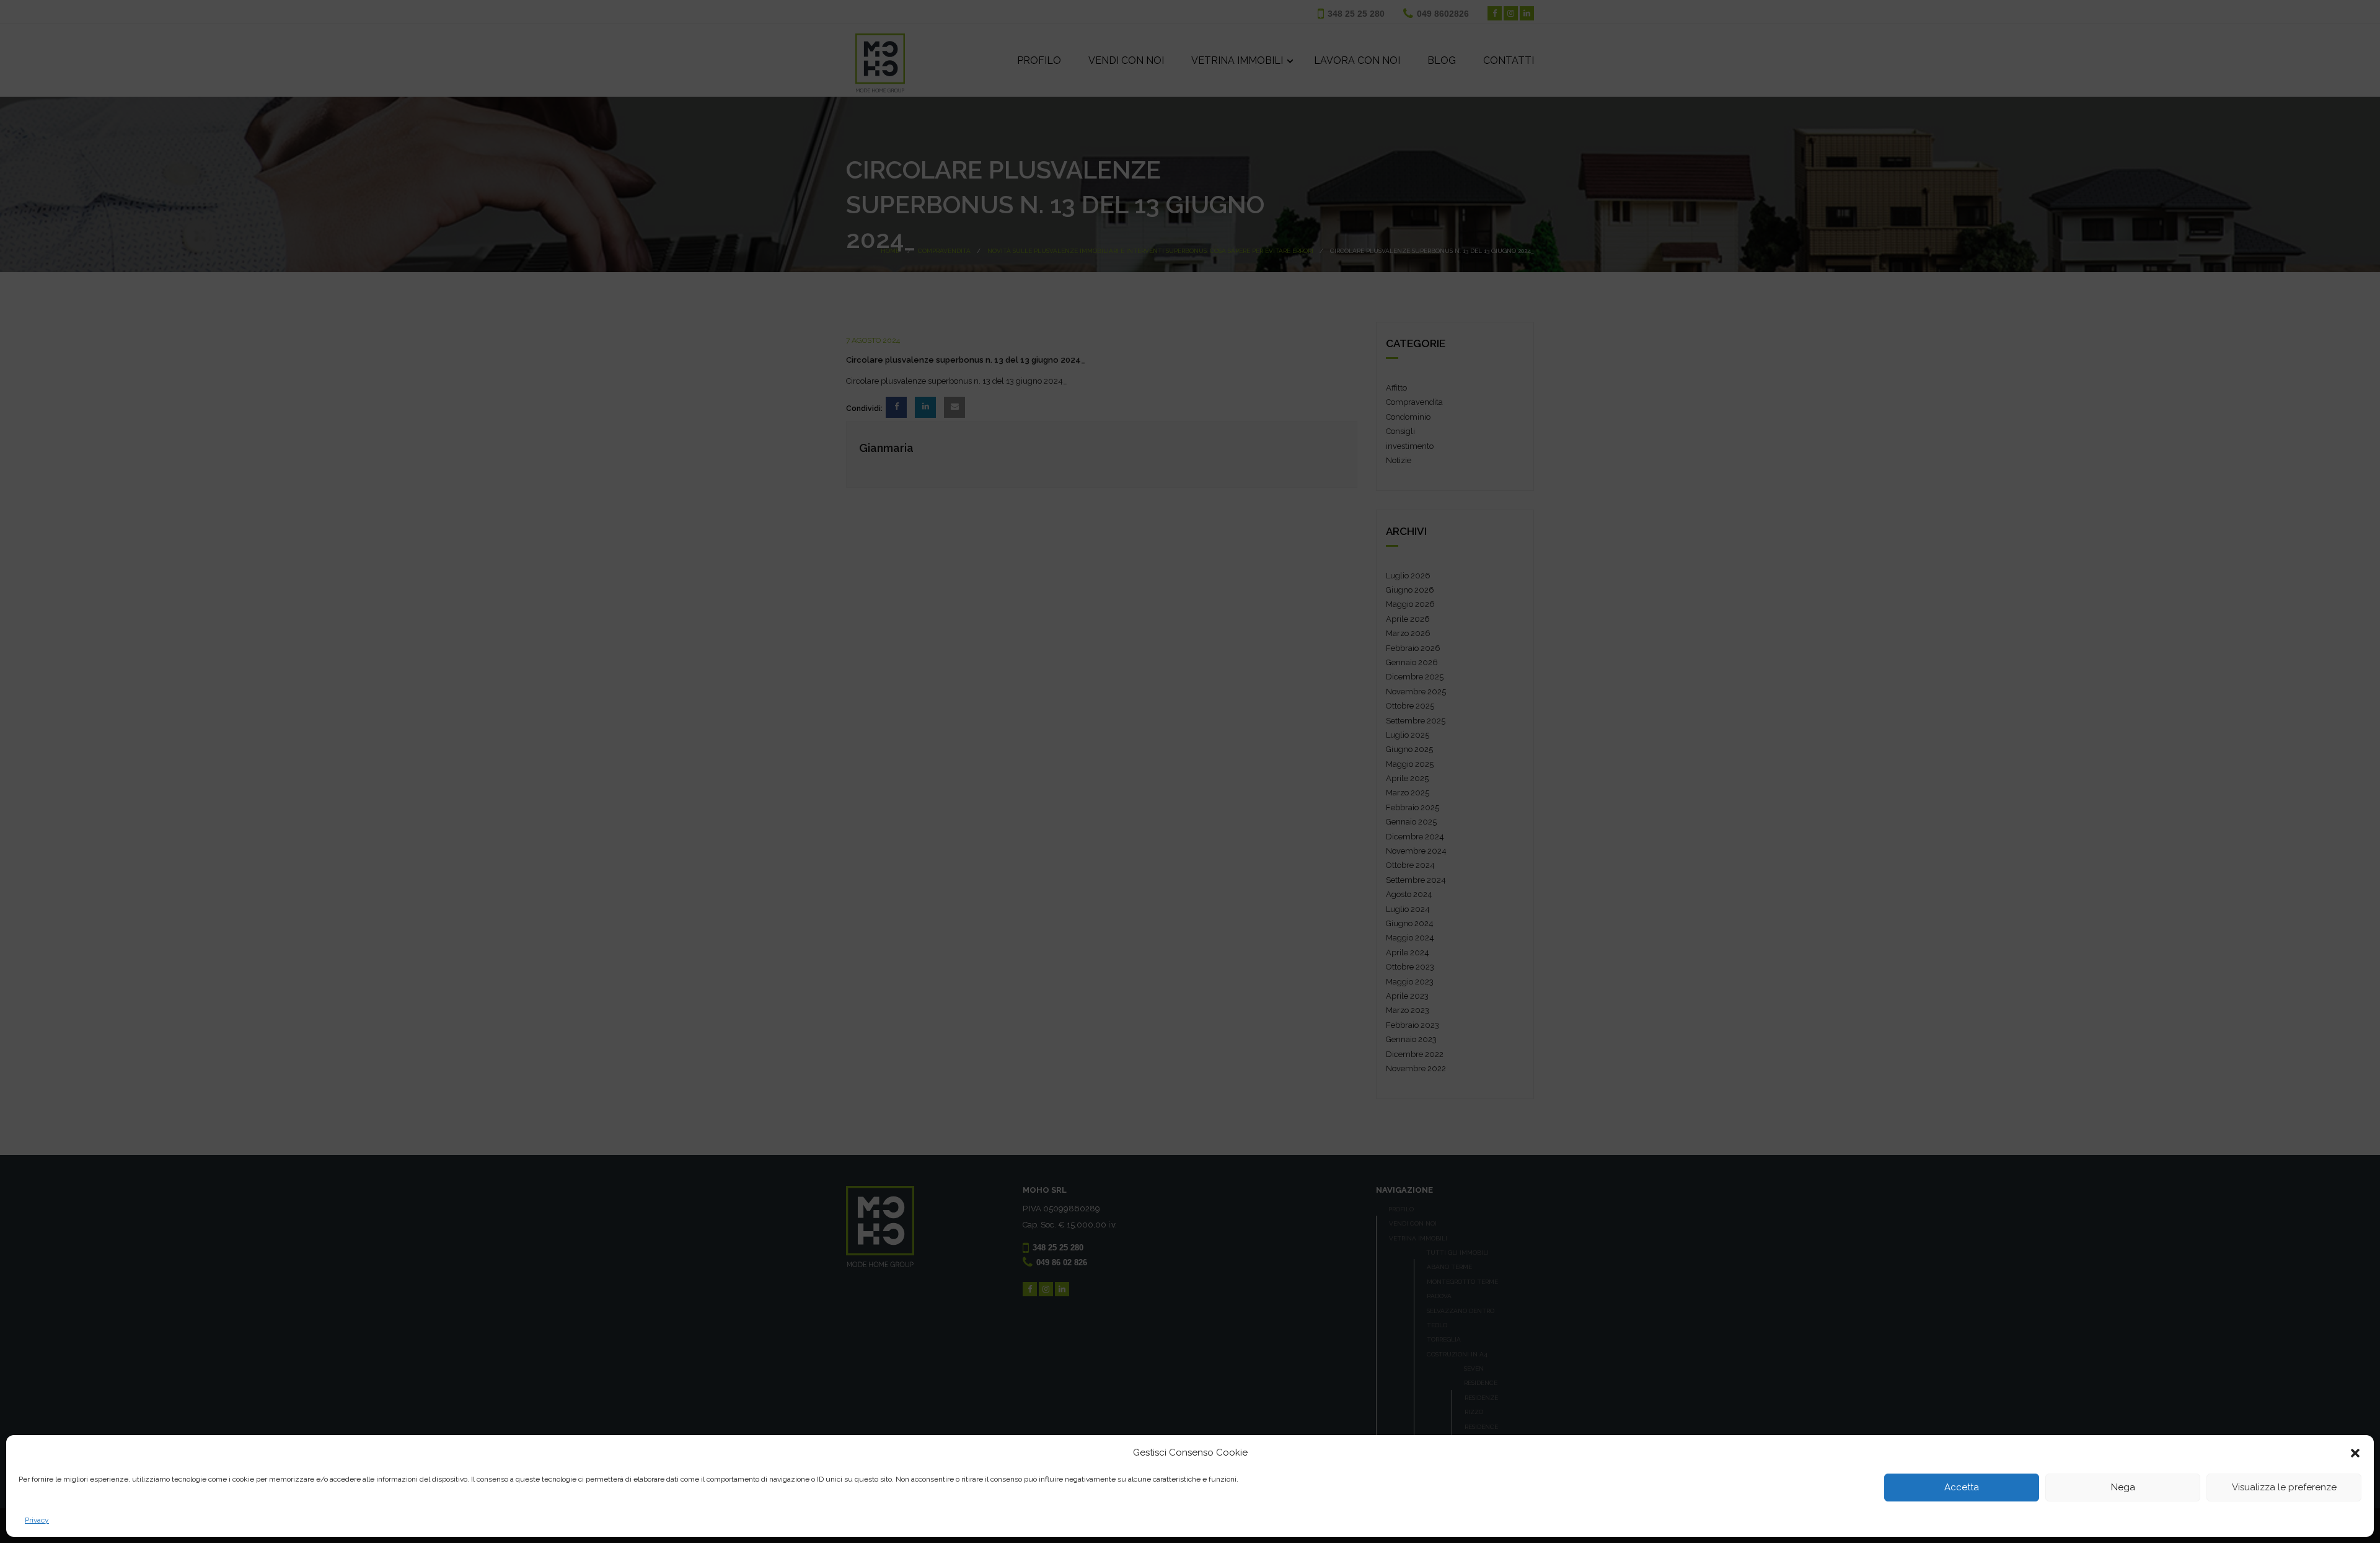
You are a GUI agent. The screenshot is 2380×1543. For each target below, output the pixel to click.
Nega (2123, 1488)
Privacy (37, 1520)
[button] (2355, 1453)
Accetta (1962, 1488)
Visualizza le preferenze (2284, 1488)
